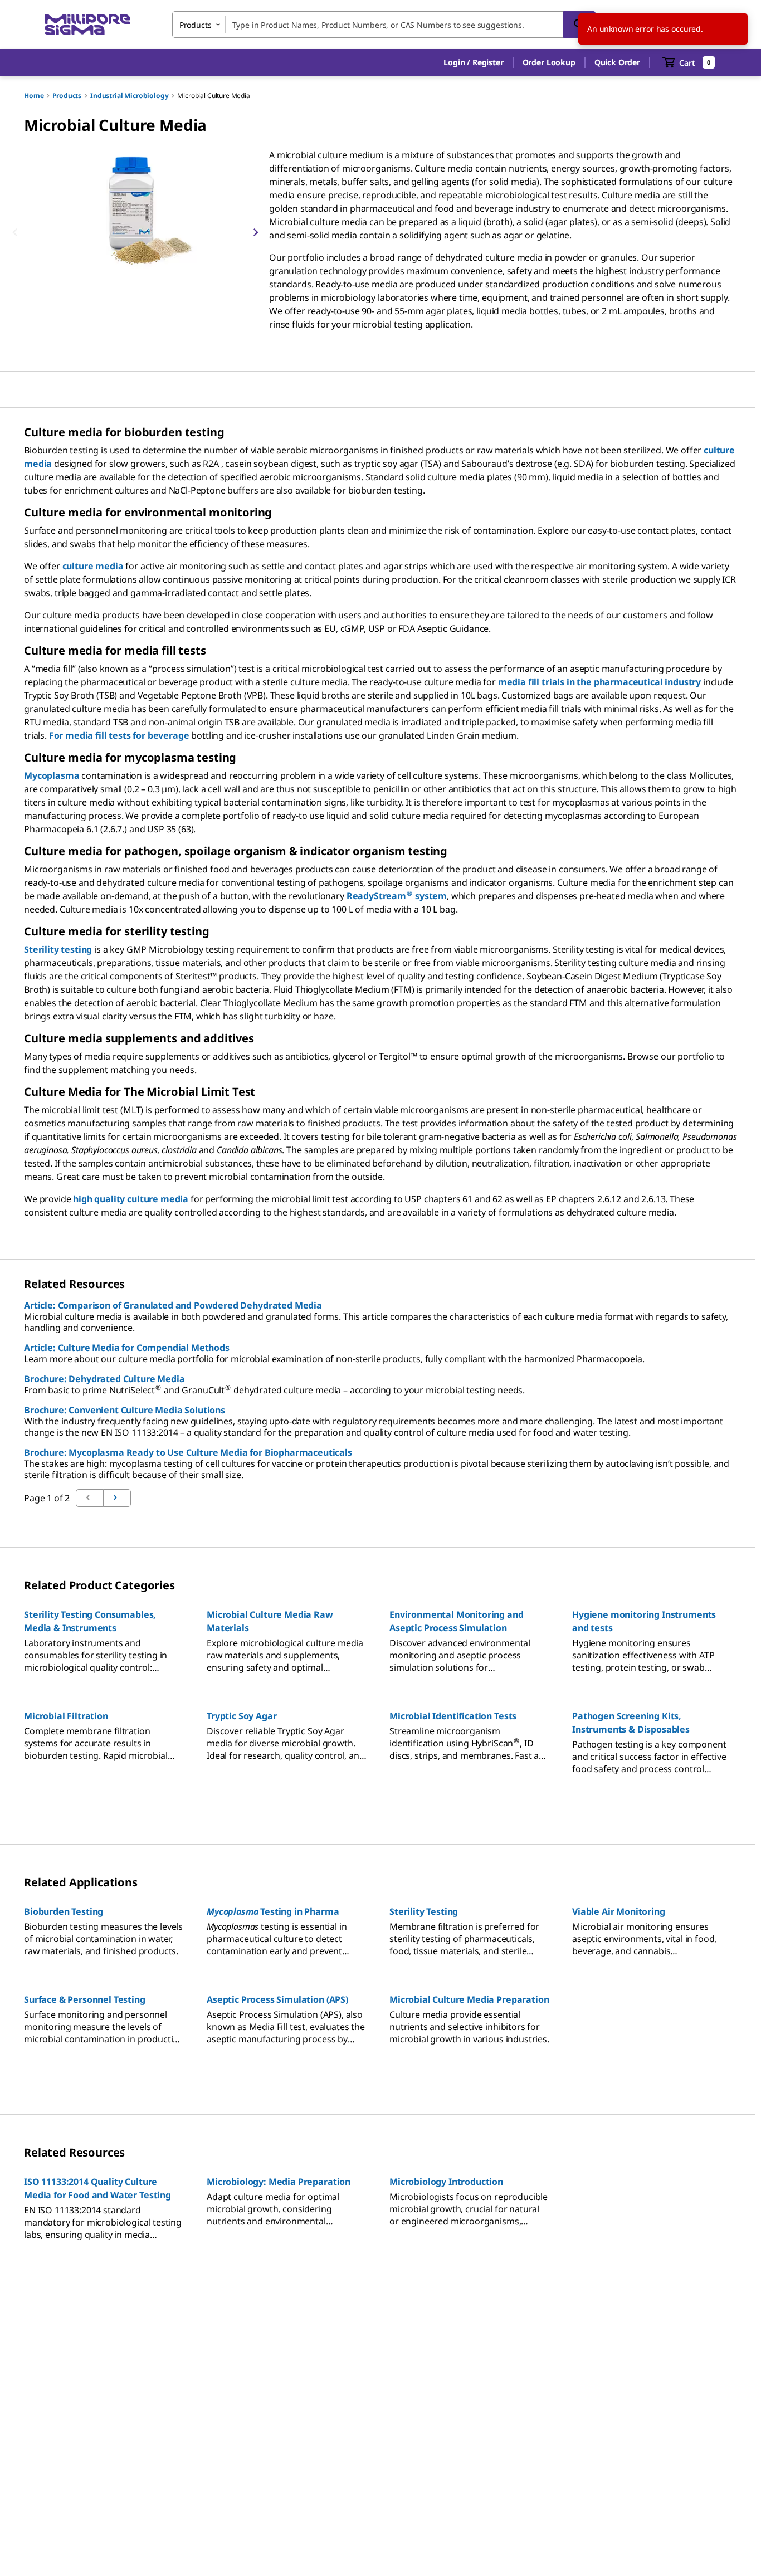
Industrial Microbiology (129, 96)
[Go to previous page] (117, 1498)
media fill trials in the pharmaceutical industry (599, 682)
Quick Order (617, 62)
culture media (93, 566)
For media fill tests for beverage (119, 735)
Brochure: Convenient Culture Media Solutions (125, 1410)
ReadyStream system (397, 896)
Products (67, 96)
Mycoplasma (52, 775)
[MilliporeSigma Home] (87, 25)
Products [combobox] (196, 25)
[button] (473, 62)
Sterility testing (58, 949)
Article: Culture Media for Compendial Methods (127, 1348)
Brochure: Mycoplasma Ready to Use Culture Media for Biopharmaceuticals (188, 1452)
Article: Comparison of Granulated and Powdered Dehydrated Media (173, 1305)
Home (34, 96)
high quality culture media (131, 1199)
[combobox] (384, 25)
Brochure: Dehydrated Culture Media (104, 1379)
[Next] (256, 232)
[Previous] (15, 232)
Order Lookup (549, 62)
